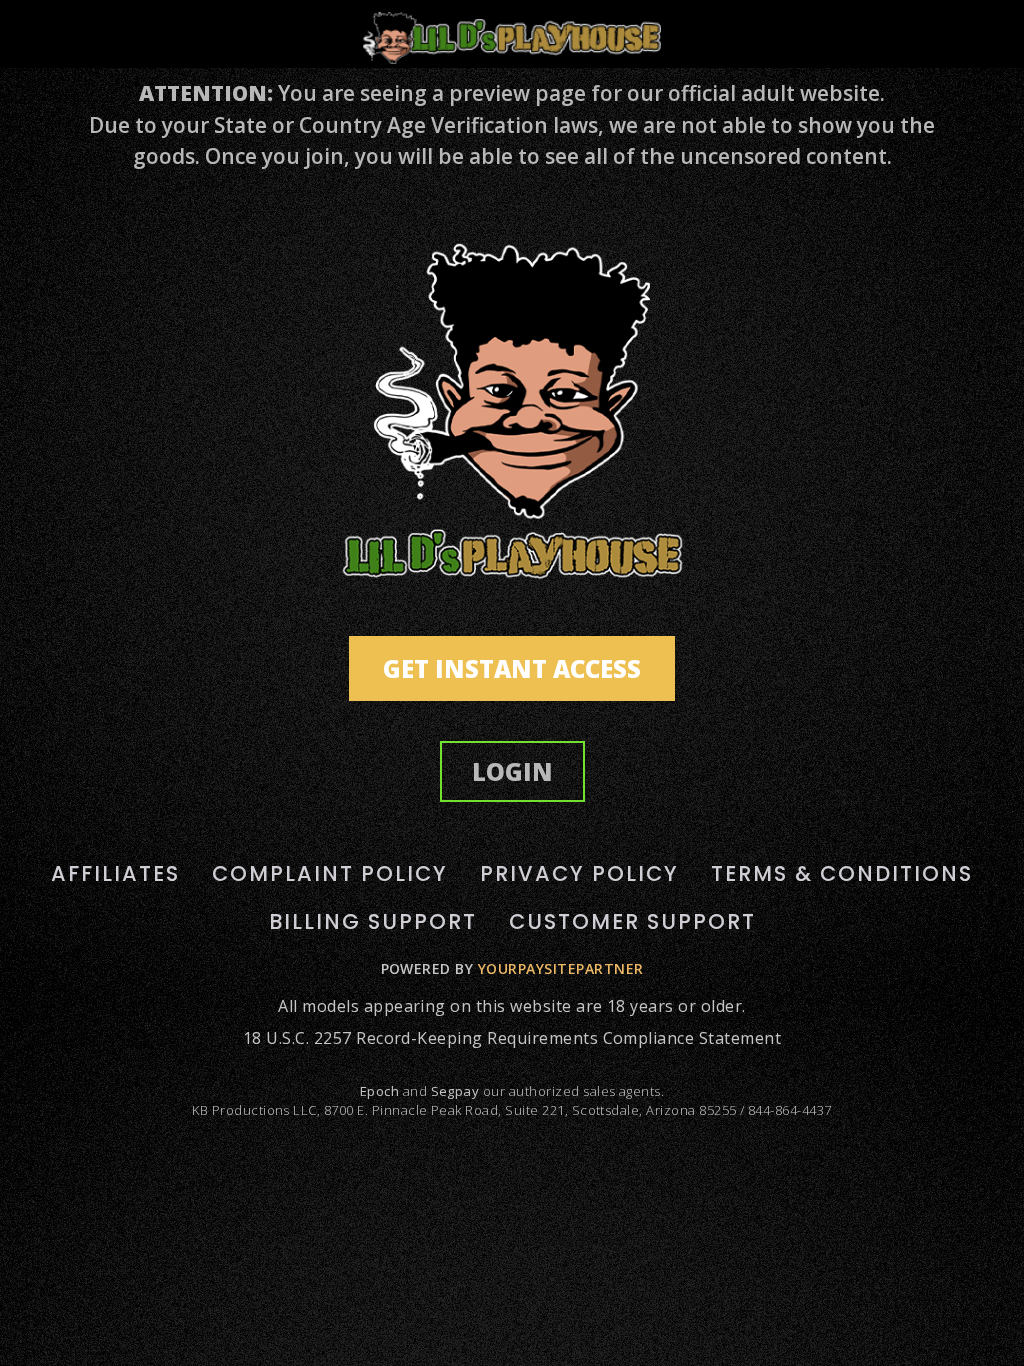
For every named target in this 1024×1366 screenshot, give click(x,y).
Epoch (379, 1091)
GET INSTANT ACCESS (512, 668)
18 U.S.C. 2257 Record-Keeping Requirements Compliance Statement (512, 1038)
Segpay (455, 1091)
